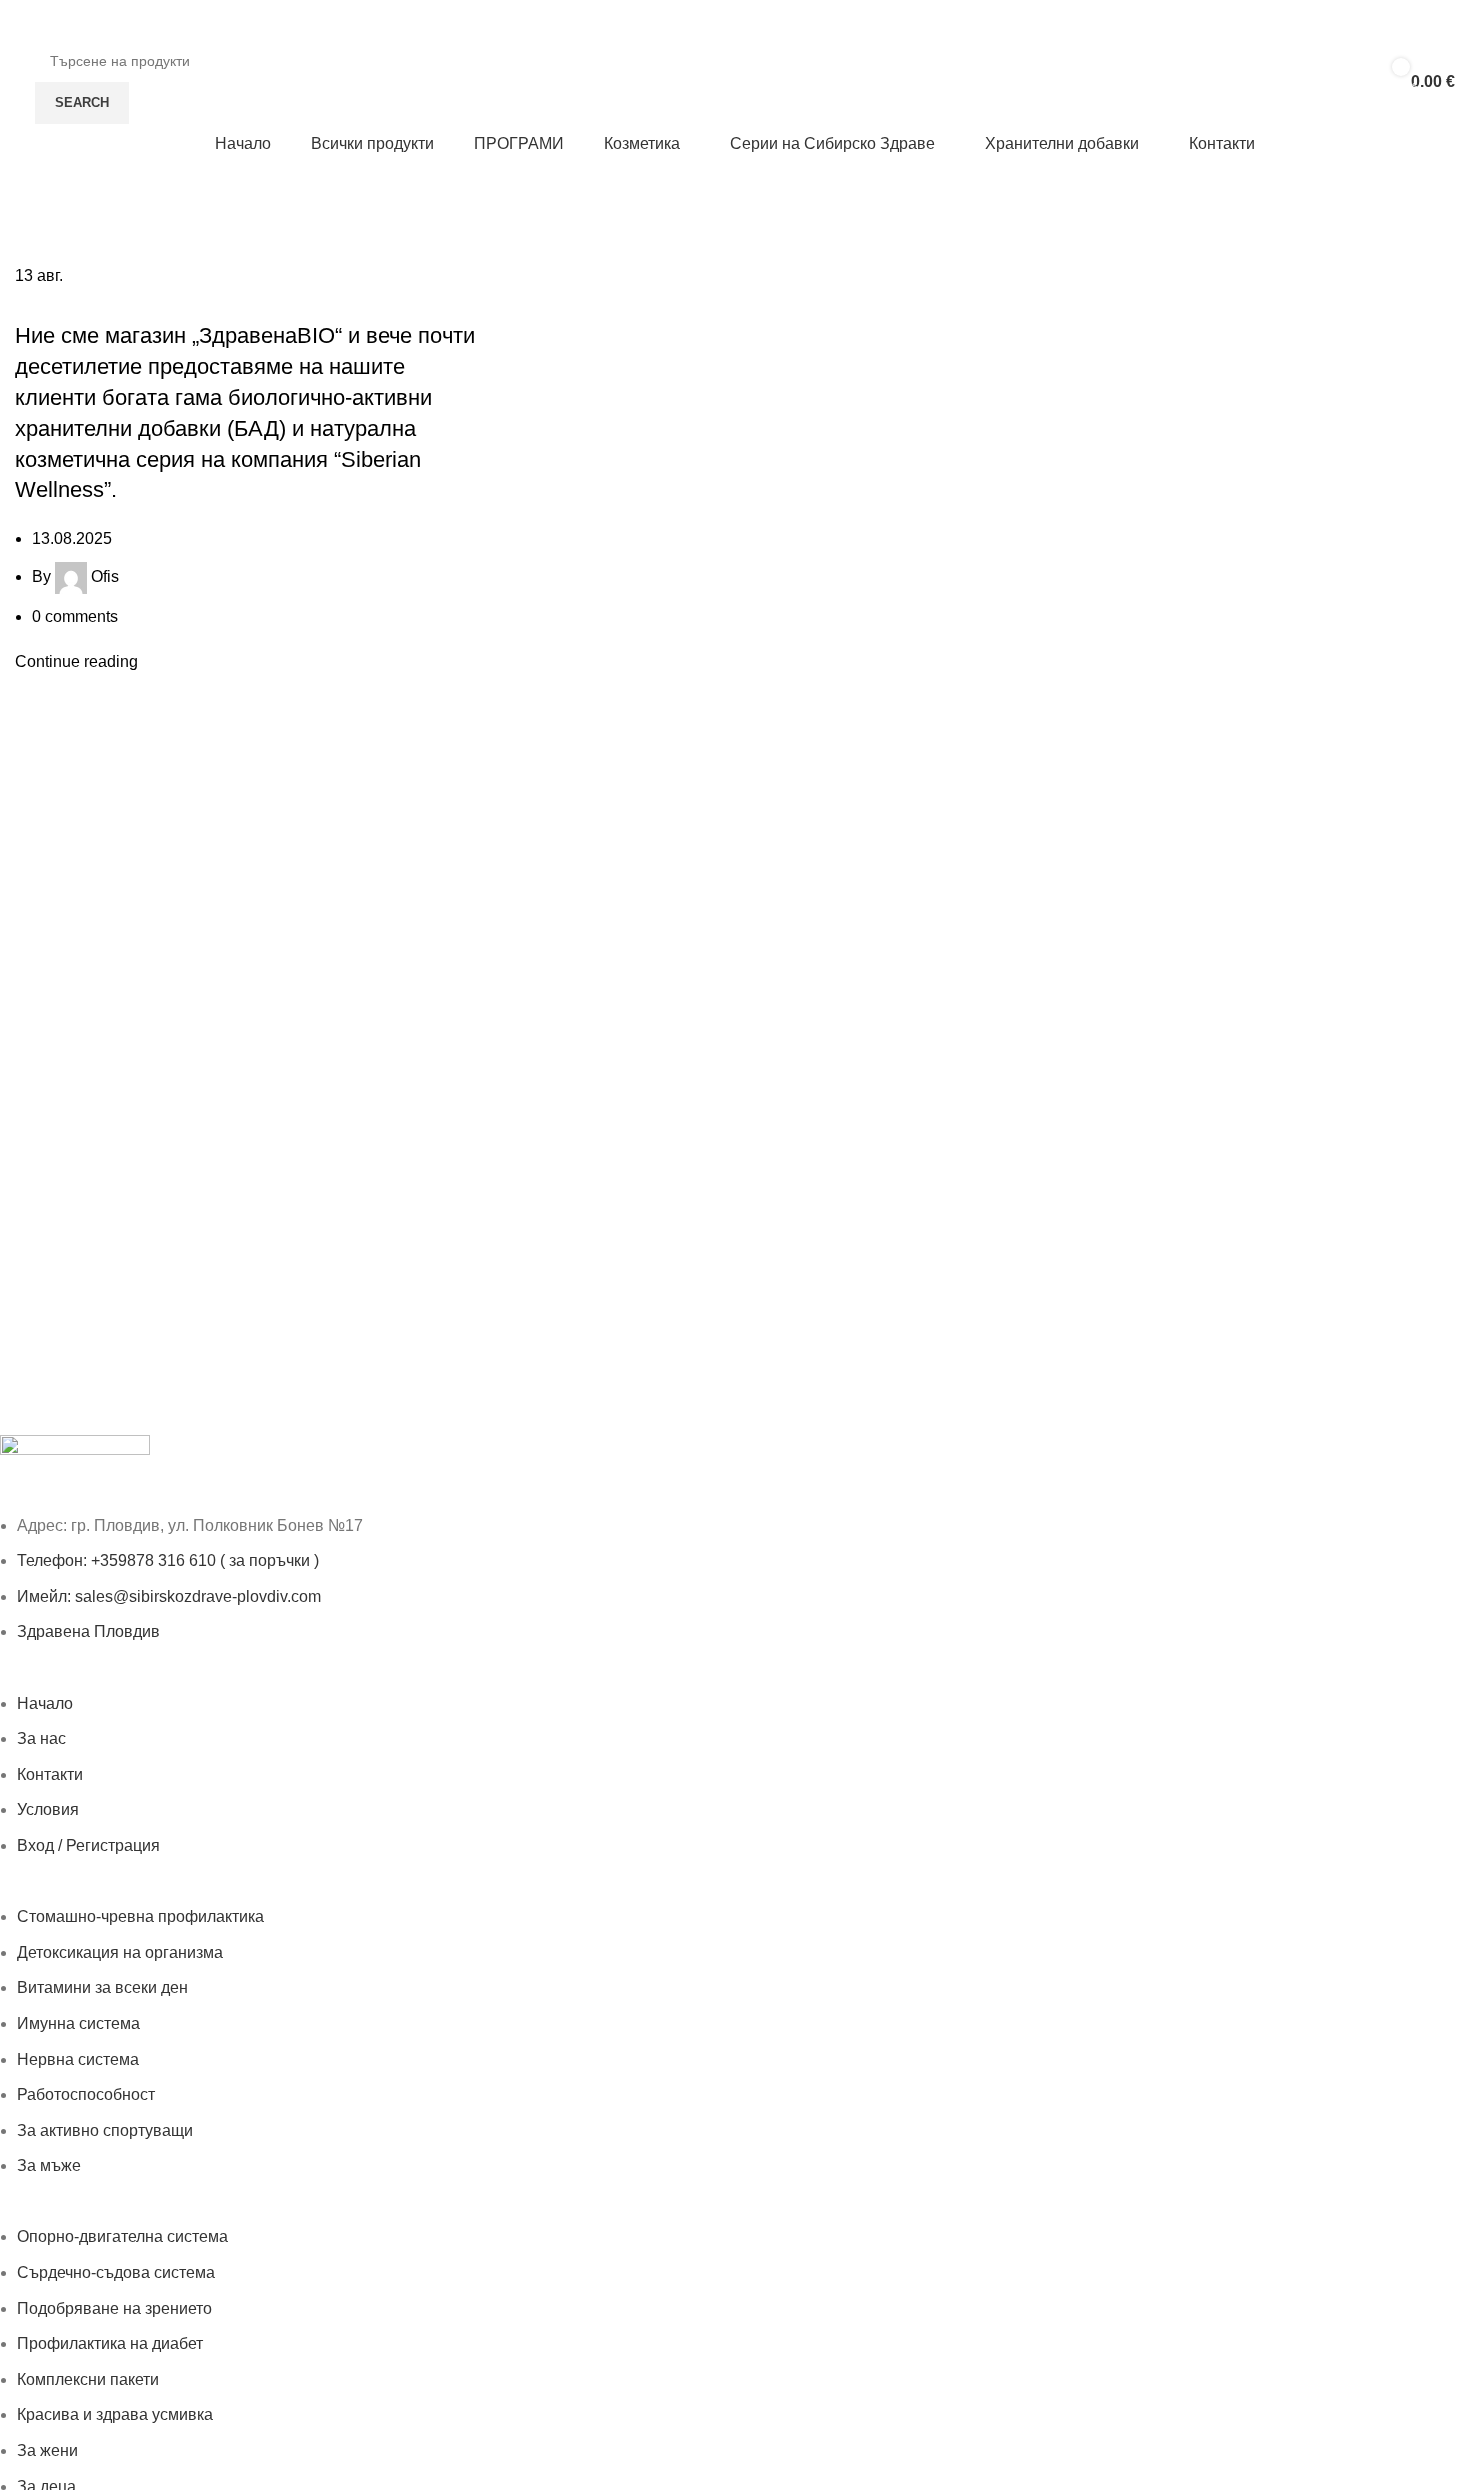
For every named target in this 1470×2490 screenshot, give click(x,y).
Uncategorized (77, 301)
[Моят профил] (29, 20)
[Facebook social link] (1443, 20)
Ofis (105, 576)
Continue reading (76, 661)
